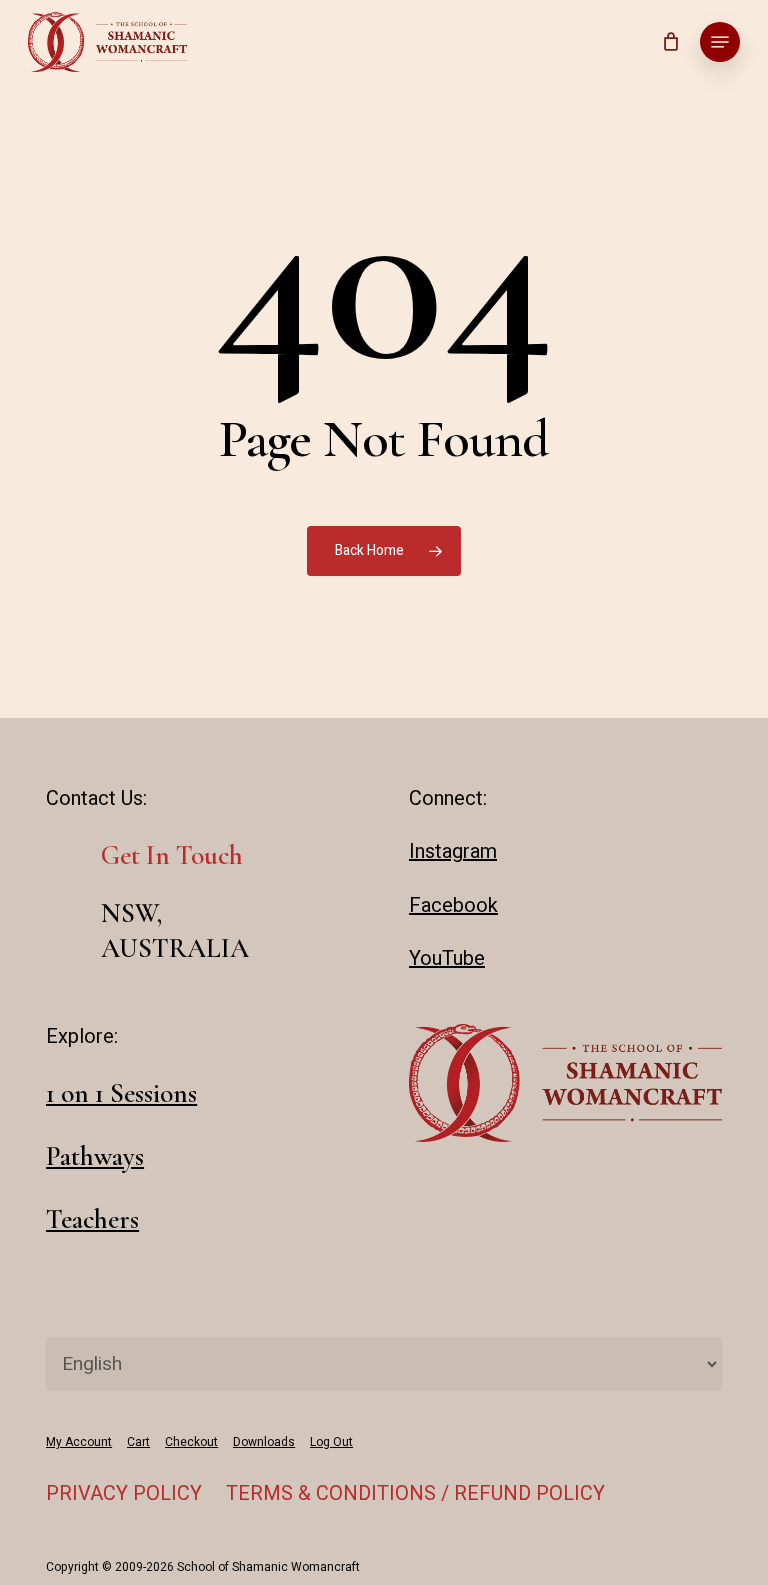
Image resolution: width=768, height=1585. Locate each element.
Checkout (191, 1442)
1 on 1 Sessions (121, 1093)
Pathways (95, 1156)
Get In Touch (172, 855)
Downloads (264, 1442)
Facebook (453, 905)
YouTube (447, 958)
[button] (720, 42)
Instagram (453, 851)
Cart (138, 1442)
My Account (79, 1442)
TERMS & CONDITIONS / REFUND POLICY (415, 1493)
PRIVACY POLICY (124, 1493)
